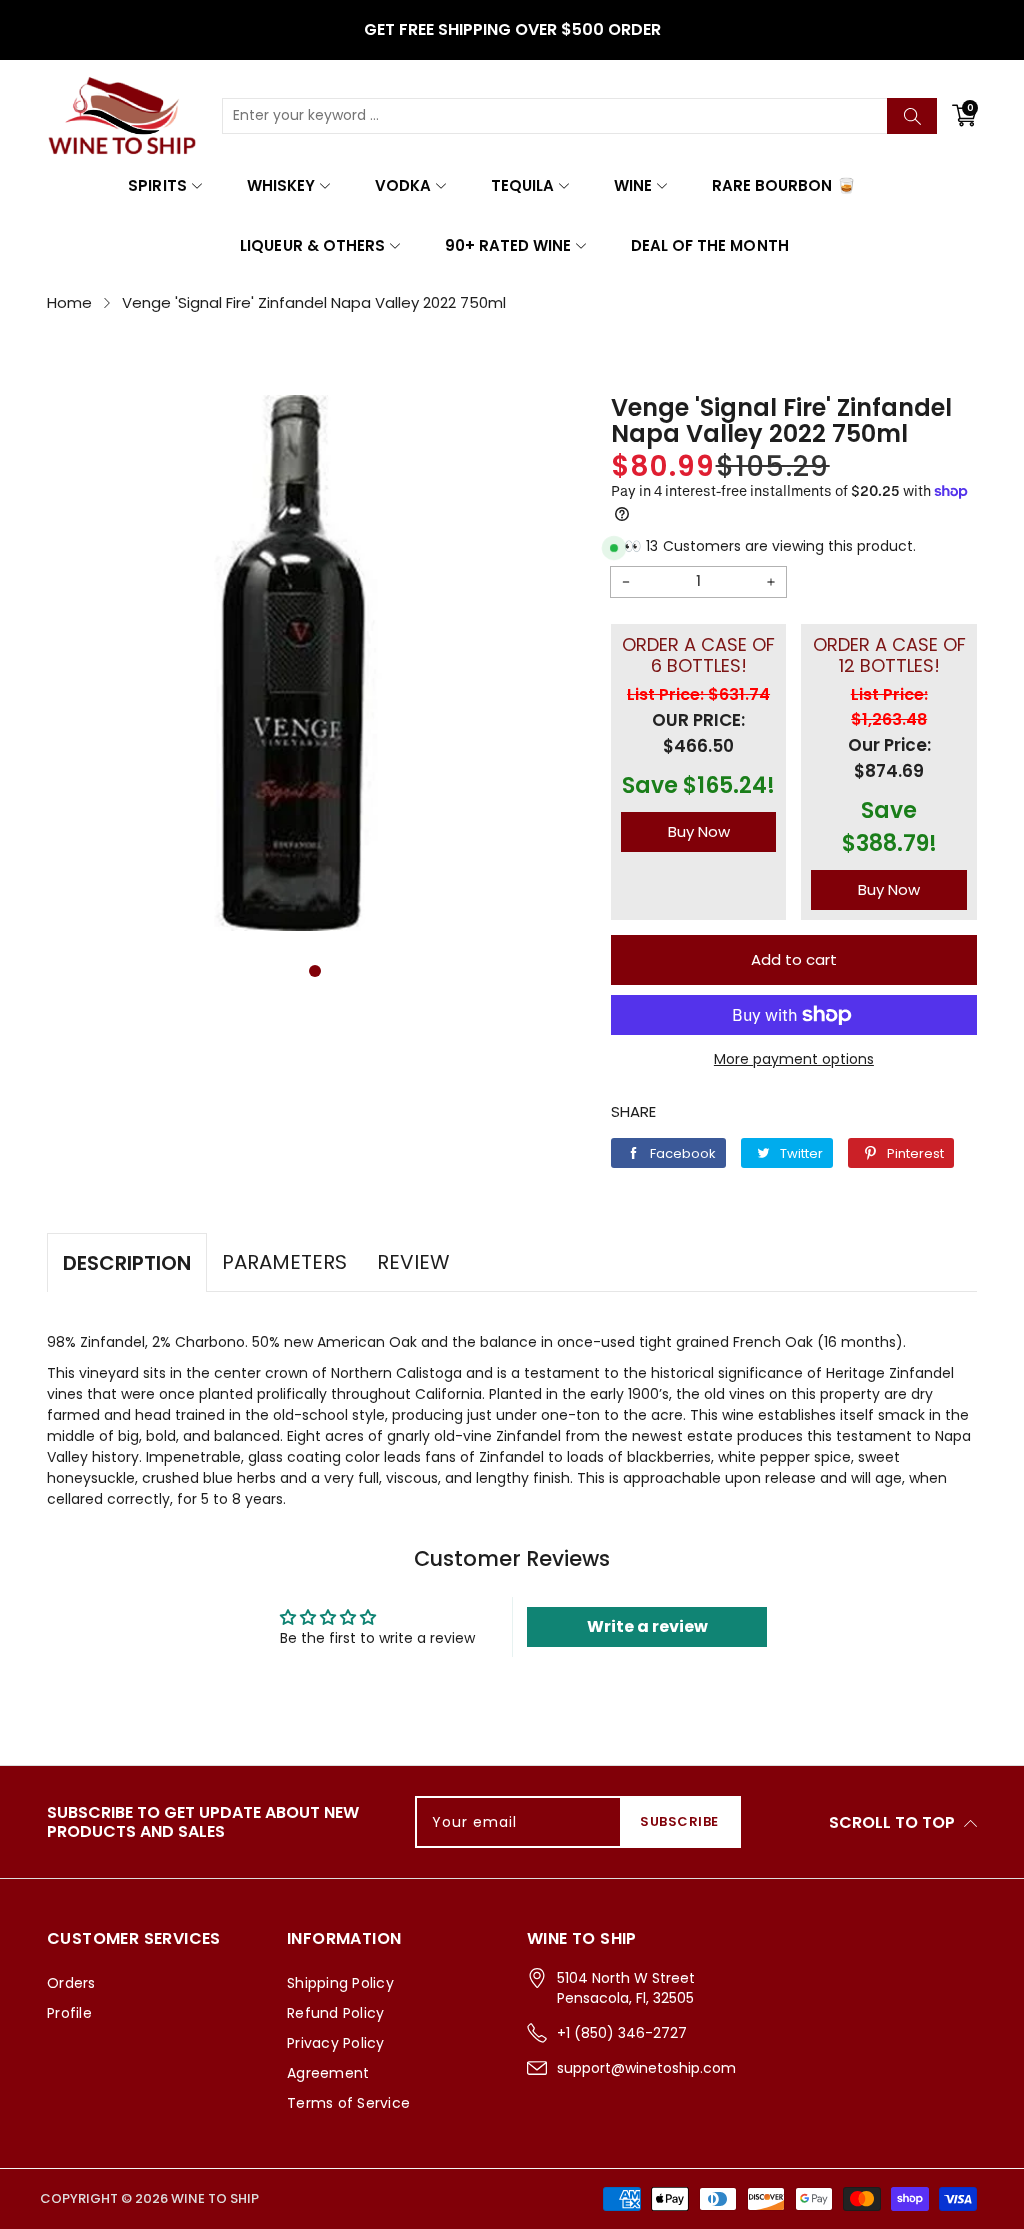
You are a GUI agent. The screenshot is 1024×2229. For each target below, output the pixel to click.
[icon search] (912, 116)
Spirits (157, 185)
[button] (315, 971)
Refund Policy (335, 2013)
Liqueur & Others (312, 245)
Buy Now (699, 831)
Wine (633, 185)
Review (413, 1262)
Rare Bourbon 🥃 (783, 185)
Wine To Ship (215, 2198)
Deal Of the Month (709, 245)
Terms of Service (348, 2103)
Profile (69, 2013)
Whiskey (281, 185)
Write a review (647, 1626)
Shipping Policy (340, 1983)
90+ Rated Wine (508, 245)
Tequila (522, 185)
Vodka (403, 185)
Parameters (284, 1262)
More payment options (794, 1059)
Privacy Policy (336, 2043)
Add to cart (794, 959)
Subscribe (679, 1821)
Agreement (328, 2073)
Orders (71, 1983)
